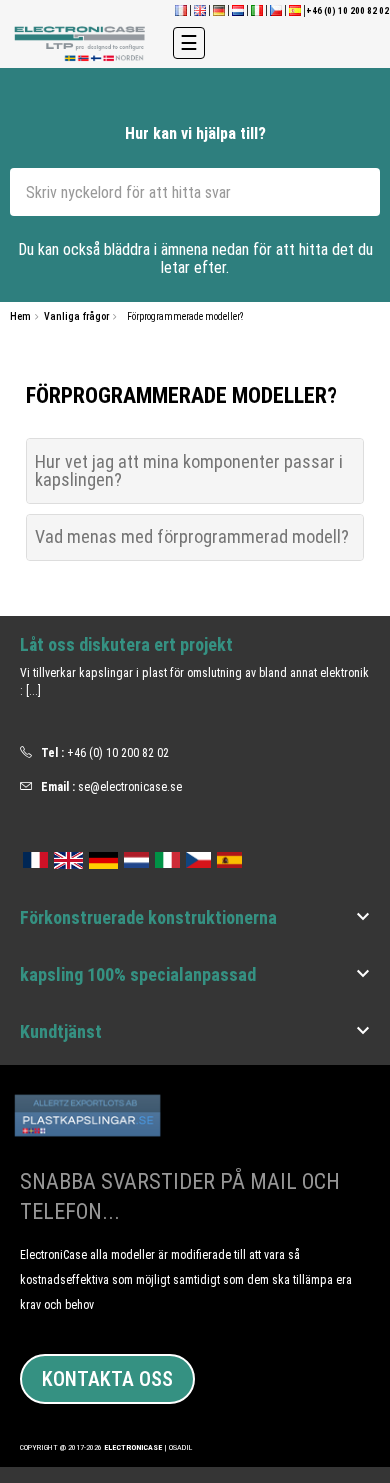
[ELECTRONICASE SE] (81, 43)
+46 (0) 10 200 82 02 (118, 753)
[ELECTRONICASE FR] (181, 10)
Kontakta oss (107, 1379)
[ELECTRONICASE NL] (238, 10)
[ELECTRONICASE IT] (257, 10)
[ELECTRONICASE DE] (219, 10)
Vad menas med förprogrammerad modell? (192, 536)
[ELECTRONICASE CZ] (198, 857)
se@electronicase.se (130, 787)
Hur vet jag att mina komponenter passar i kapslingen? (189, 470)
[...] (33, 691)
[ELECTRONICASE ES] (295, 10)
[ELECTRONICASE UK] (200, 10)
